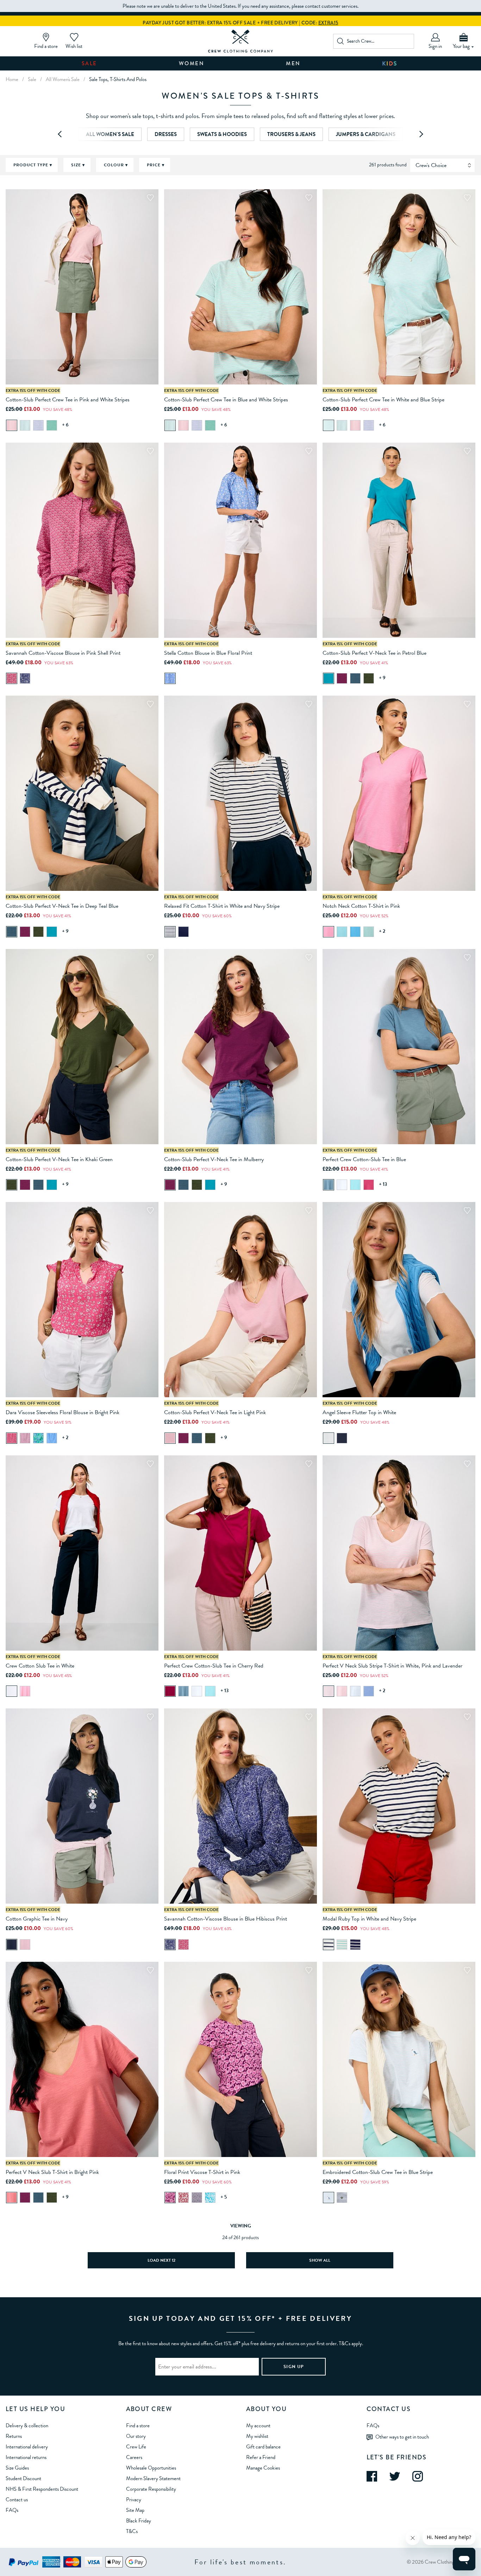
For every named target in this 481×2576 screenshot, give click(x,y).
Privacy (134, 2500)
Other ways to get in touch (402, 2436)
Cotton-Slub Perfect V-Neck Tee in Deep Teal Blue (62, 906)
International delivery (27, 2447)
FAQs (12, 2510)
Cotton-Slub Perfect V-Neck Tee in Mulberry (214, 1159)
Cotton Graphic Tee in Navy (37, 1919)
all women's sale (63, 79)
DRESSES (166, 134)
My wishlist (257, 2436)
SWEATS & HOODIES (222, 134)
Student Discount (23, 2478)
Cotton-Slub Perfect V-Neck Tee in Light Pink (215, 1412)
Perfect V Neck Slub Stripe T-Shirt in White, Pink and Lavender (392, 1666)
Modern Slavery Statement (153, 2478)
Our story (136, 2436)
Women (192, 63)
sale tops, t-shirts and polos (118, 79)
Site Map (135, 2510)
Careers (134, 2457)
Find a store (138, 2426)
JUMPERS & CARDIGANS (366, 134)
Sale (89, 63)
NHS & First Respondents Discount (42, 2489)
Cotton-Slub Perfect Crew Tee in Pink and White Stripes (68, 400)
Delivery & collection (27, 2426)
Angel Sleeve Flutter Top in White (359, 1412)
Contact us (17, 2500)
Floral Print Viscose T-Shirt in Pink (202, 2172)
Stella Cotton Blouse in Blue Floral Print (208, 653)
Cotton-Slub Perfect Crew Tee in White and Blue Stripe (383, 400)
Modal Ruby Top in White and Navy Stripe (369, 1919)
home (12, 79)
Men (293, 63)
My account (258, 2426)
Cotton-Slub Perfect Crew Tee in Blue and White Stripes (226, 400)
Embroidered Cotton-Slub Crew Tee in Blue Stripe (378, 2172)
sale (32, 79)
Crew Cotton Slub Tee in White (40, 1666)
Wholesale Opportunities (151, 2468)
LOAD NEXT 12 (161, 2260)
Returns (14, 2436)
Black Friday (139, 2521)
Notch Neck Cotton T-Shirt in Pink (361, 906)
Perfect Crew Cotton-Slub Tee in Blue (364, 1159)
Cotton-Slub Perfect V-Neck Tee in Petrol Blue (374, 653)
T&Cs (132, 2531)
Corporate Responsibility (151, 2489)
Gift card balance (263, 2447)
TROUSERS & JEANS (291, 134)
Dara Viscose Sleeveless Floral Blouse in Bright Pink (63, 1412)
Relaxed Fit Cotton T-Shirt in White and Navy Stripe (222, 906)
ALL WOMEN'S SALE (110, 134)
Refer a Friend (261, 2457)
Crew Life (136, 2447)
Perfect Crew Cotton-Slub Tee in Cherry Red (214, 1666)
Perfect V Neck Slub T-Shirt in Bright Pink (52, 2172)
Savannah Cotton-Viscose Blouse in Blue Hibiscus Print (226, 1919)
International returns (26, 2457)
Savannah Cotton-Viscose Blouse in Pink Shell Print (63, 653)
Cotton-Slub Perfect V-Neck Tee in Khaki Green (59, 1159)
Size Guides (17, 2468)
